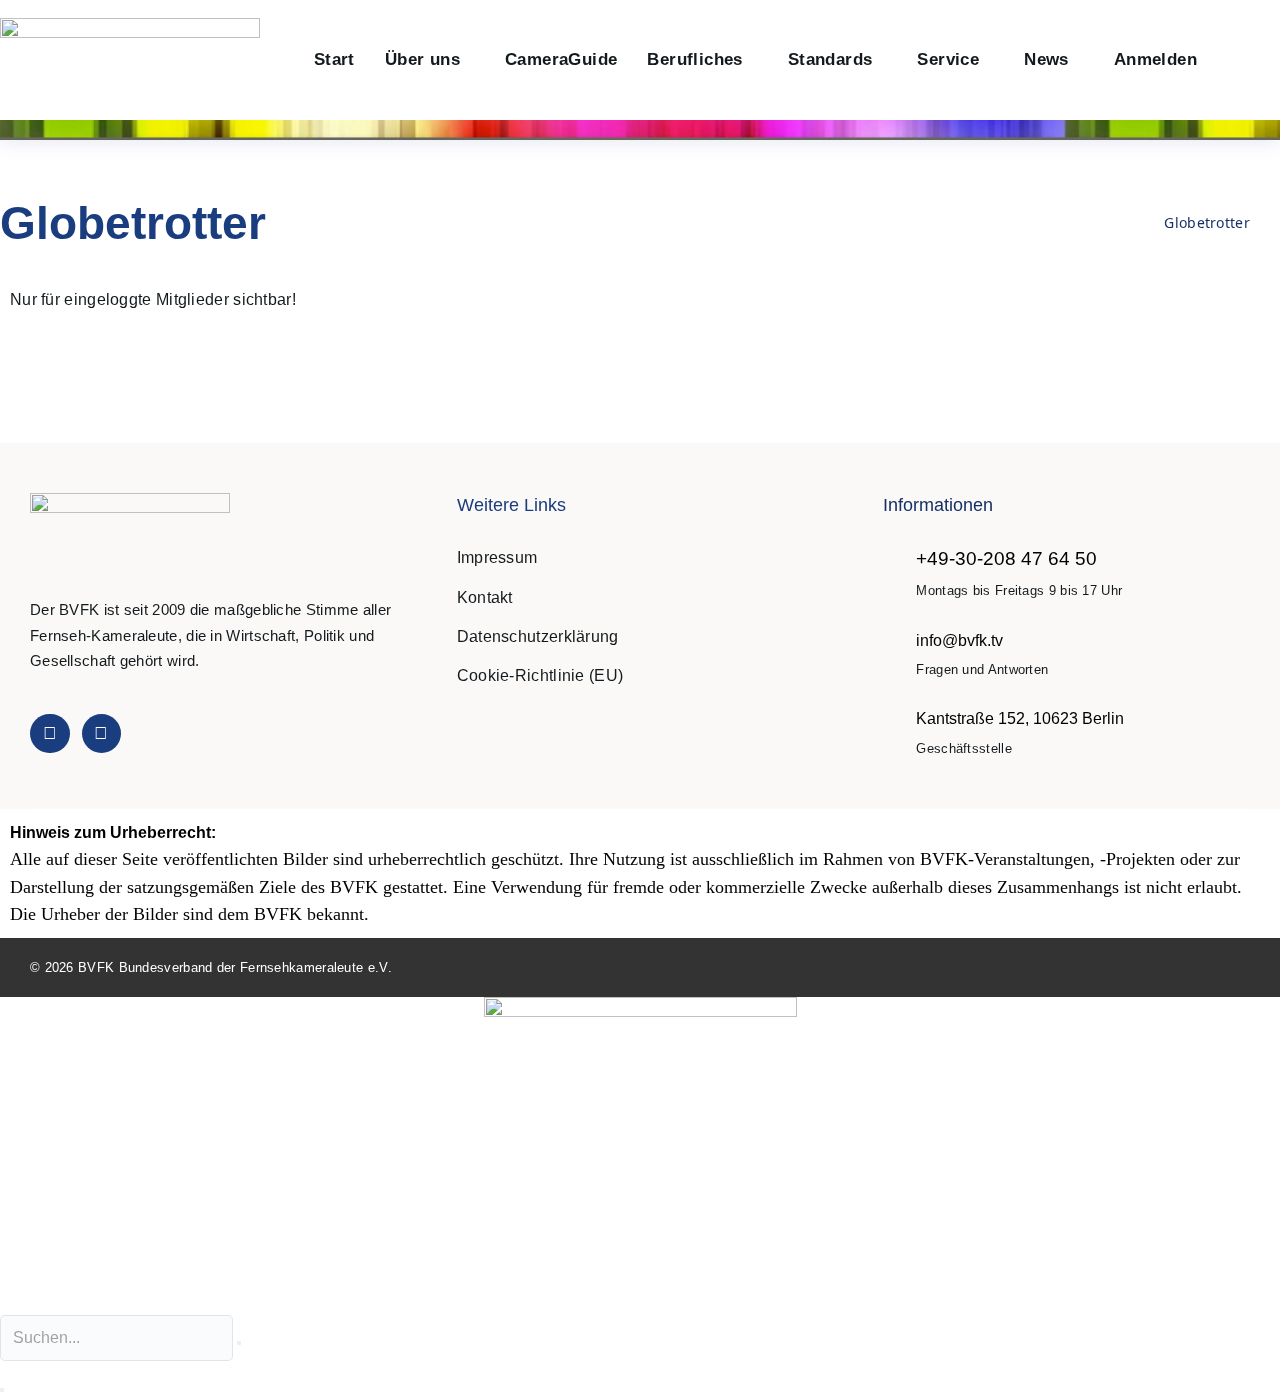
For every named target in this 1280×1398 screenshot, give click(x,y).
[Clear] (239, 1343)
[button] (1233, 60)
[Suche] (2, 1390)
